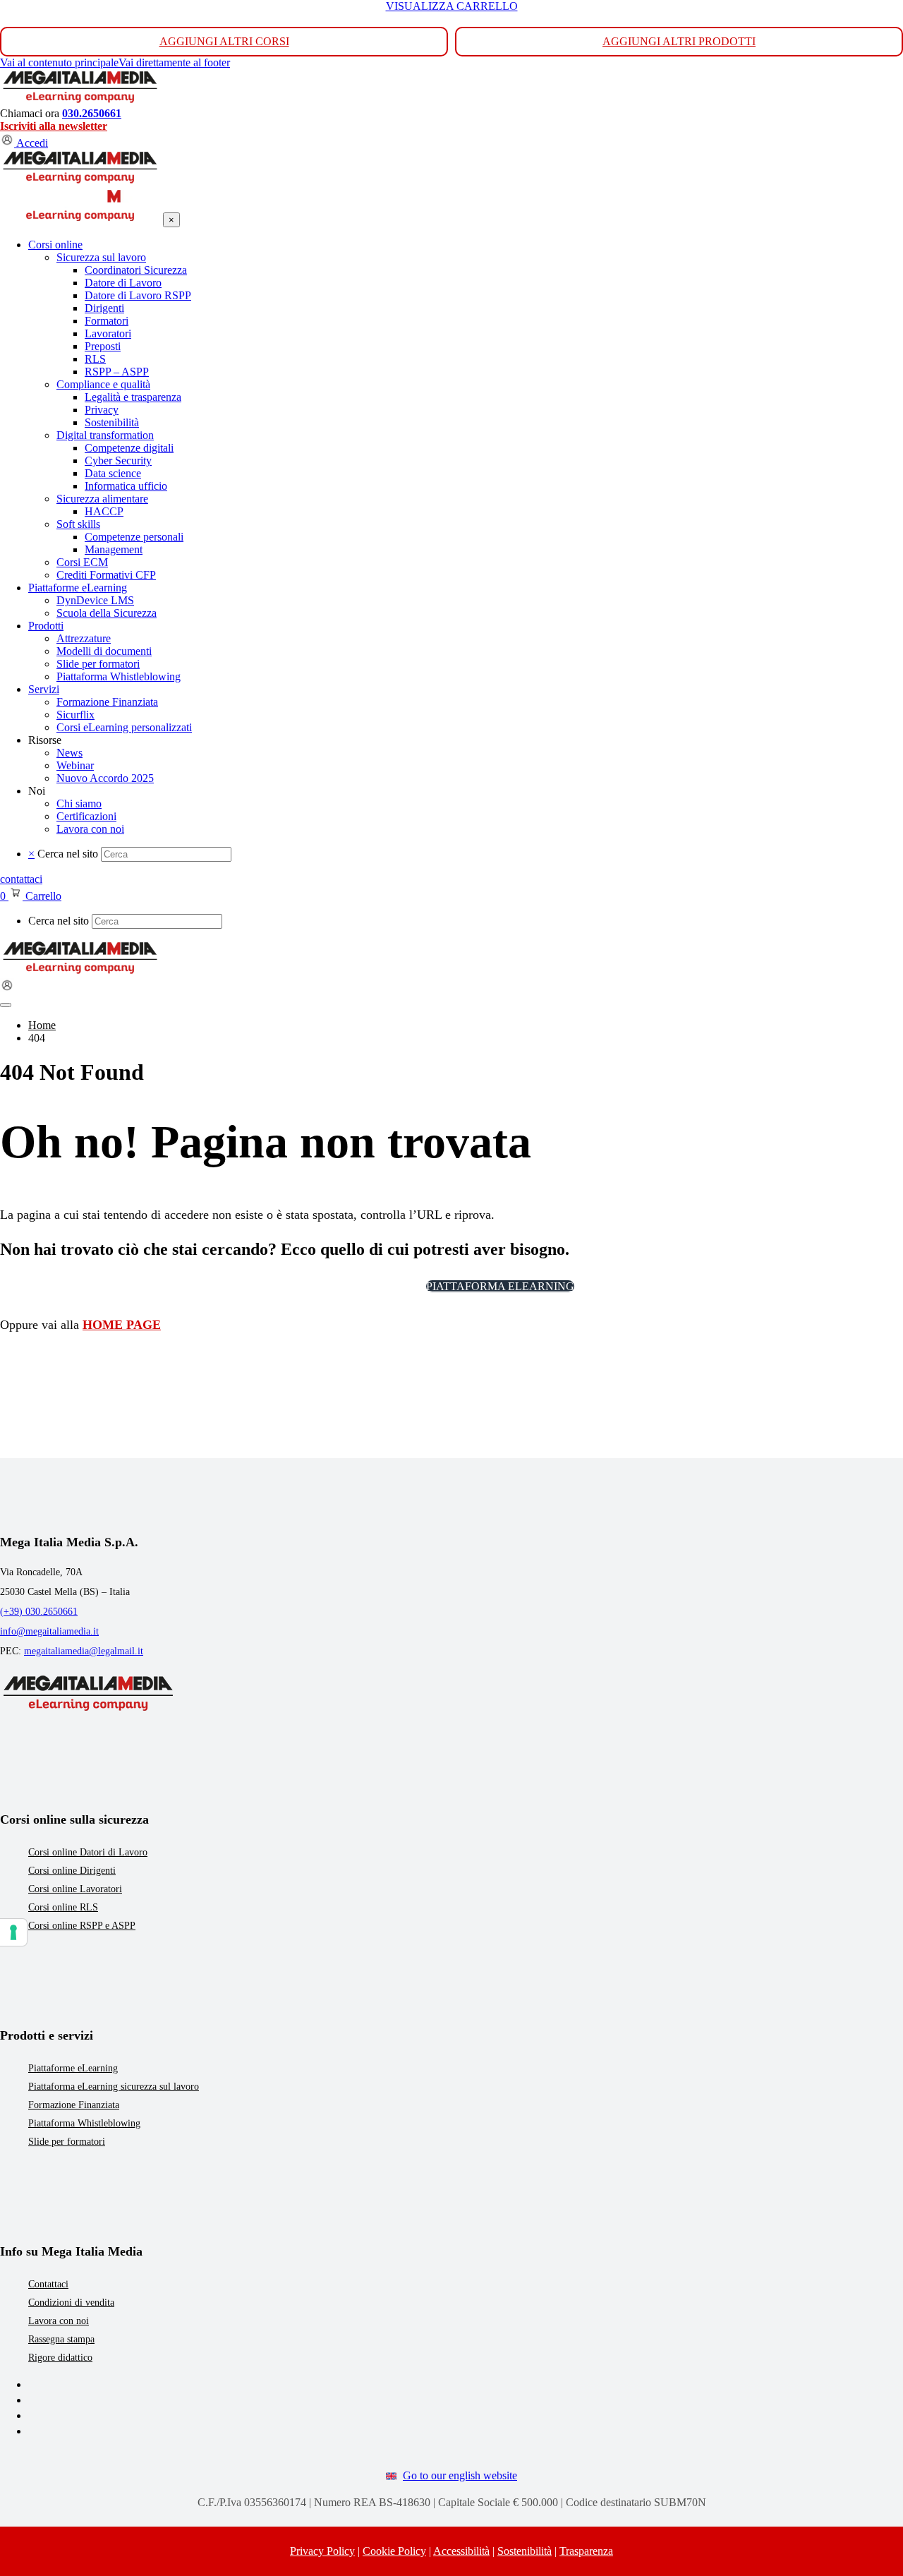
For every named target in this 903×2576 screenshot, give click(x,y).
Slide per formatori (67, 2142)
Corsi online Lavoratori (75, 1889)
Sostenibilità (525, 2551)
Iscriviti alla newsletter (54, 126)
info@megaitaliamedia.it (49, 1631)
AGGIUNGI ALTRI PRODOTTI (679, 41)
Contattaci (48, 2284)
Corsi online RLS (63, 1907)
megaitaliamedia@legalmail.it (84, 1651)
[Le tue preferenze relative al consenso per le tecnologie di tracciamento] (13, 1932)
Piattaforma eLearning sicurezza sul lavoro (114, 2087)
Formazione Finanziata (74, 2105)
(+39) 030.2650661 (39, 1612)
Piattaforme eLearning (73, 2068)
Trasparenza (586, 2551)
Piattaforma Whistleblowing (84, 2123)
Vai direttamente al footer (174, 62)
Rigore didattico (60, 2358)
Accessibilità (461, 2551)
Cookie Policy (394, 2551)
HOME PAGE (122, 1325)
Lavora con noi (59, 2321)
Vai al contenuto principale (59, 62)
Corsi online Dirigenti (72, 1871)
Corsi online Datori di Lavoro (88, 1852)
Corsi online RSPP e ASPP (82, 1926)
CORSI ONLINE (369, 1286)
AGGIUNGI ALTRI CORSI (224, 41)
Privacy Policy (322, 2551)
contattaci (21, 879)
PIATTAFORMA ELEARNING (500, 1286)
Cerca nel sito (68, 854)
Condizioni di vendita (71, 2303)
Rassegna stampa (61, 2339)
